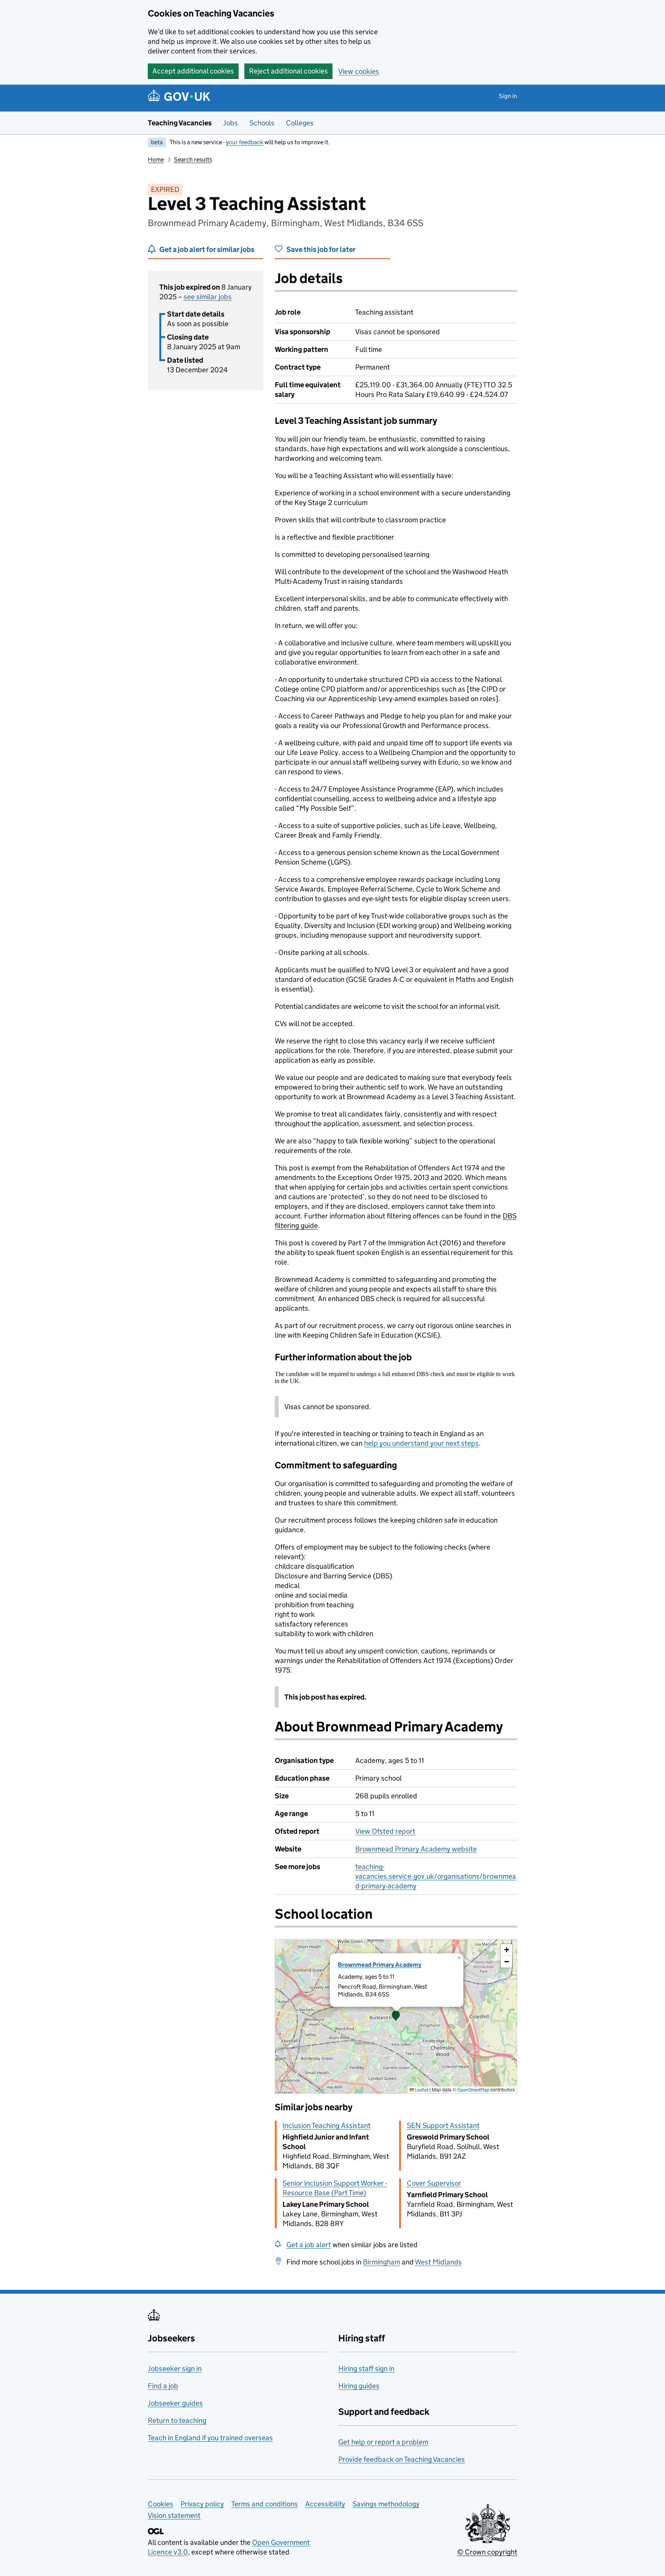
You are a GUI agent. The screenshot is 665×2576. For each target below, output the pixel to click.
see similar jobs (208, 297)
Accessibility (325, 2504)
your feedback (245, 142)
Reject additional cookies (288, 71)
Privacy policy (202, 2504)
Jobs (231, 123)
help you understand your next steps (421, 1443)
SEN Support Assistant (443, 2125)
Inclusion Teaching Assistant (327, 2125)
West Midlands (438, 2262)
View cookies (359, 71)
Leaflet (421, 2090)
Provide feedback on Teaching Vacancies (402, 2459)
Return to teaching (177, 2420)
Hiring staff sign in (366, 2369)
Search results (193, 159)
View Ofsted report (385, 1831)
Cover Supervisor (434, 2183)
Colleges (300, 123)
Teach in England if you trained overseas (210, 2438)
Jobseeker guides (175, 2403)
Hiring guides (359, 2386)
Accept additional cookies (193, 71)
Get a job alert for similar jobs (207, 249)
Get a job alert (309, 2245)
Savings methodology (386, 2504)
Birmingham (382, 2262)
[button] (396, 2016)
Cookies (160, 2504)
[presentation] (396, 2016)
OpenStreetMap (473, 2090)
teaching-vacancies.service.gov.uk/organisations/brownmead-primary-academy (436, 1876)
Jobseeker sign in (175, 2369)
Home (156, 159)
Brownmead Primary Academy (380, 1965)
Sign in (508, 96)
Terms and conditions (265, 2504)
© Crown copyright (487, 2552)
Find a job (163, 2386)
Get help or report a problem (383, 2442)
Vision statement (174, 2515)
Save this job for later (321, 249)
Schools (262, 123)
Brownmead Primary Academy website (416, 1849)
